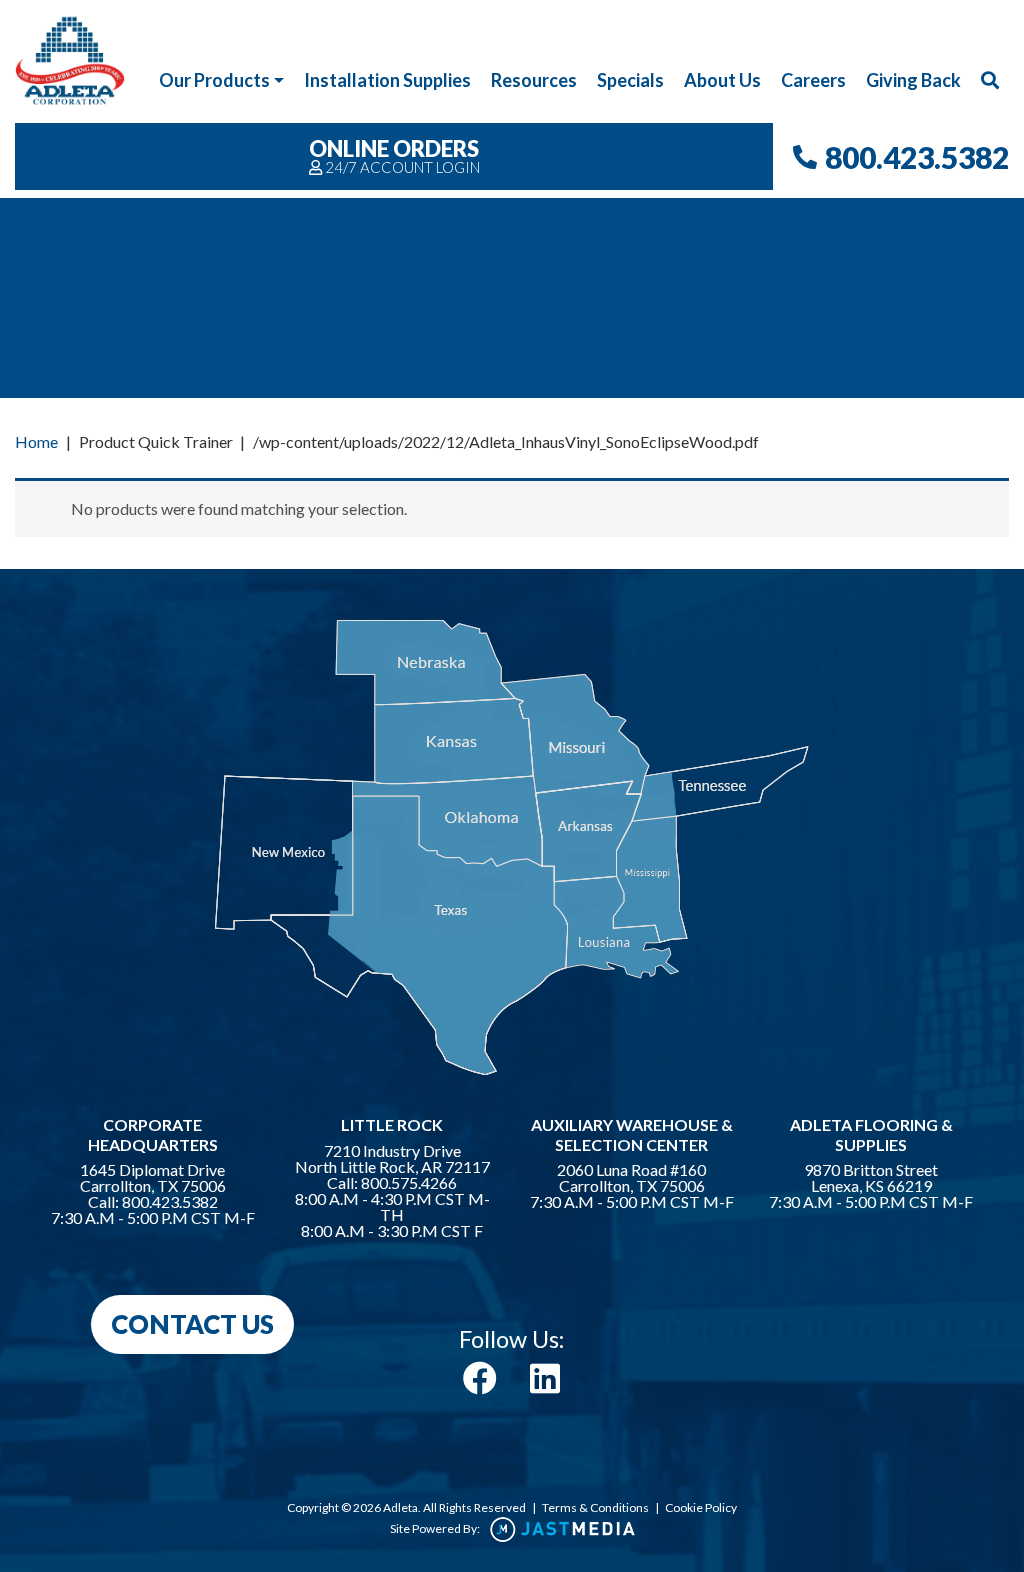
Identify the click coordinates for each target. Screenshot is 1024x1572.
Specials (630, 80)
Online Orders (394, 155)
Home (36, 441)
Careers (813, 80)
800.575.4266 (409, 1183)
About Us (722, 80)
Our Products (214, 80)
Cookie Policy (701, 1507)
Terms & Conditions (595, 1507)
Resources (534, 80)
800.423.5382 (917, 157)
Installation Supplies (387, 80)
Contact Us (192, 1324)
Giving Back (913, 80)
